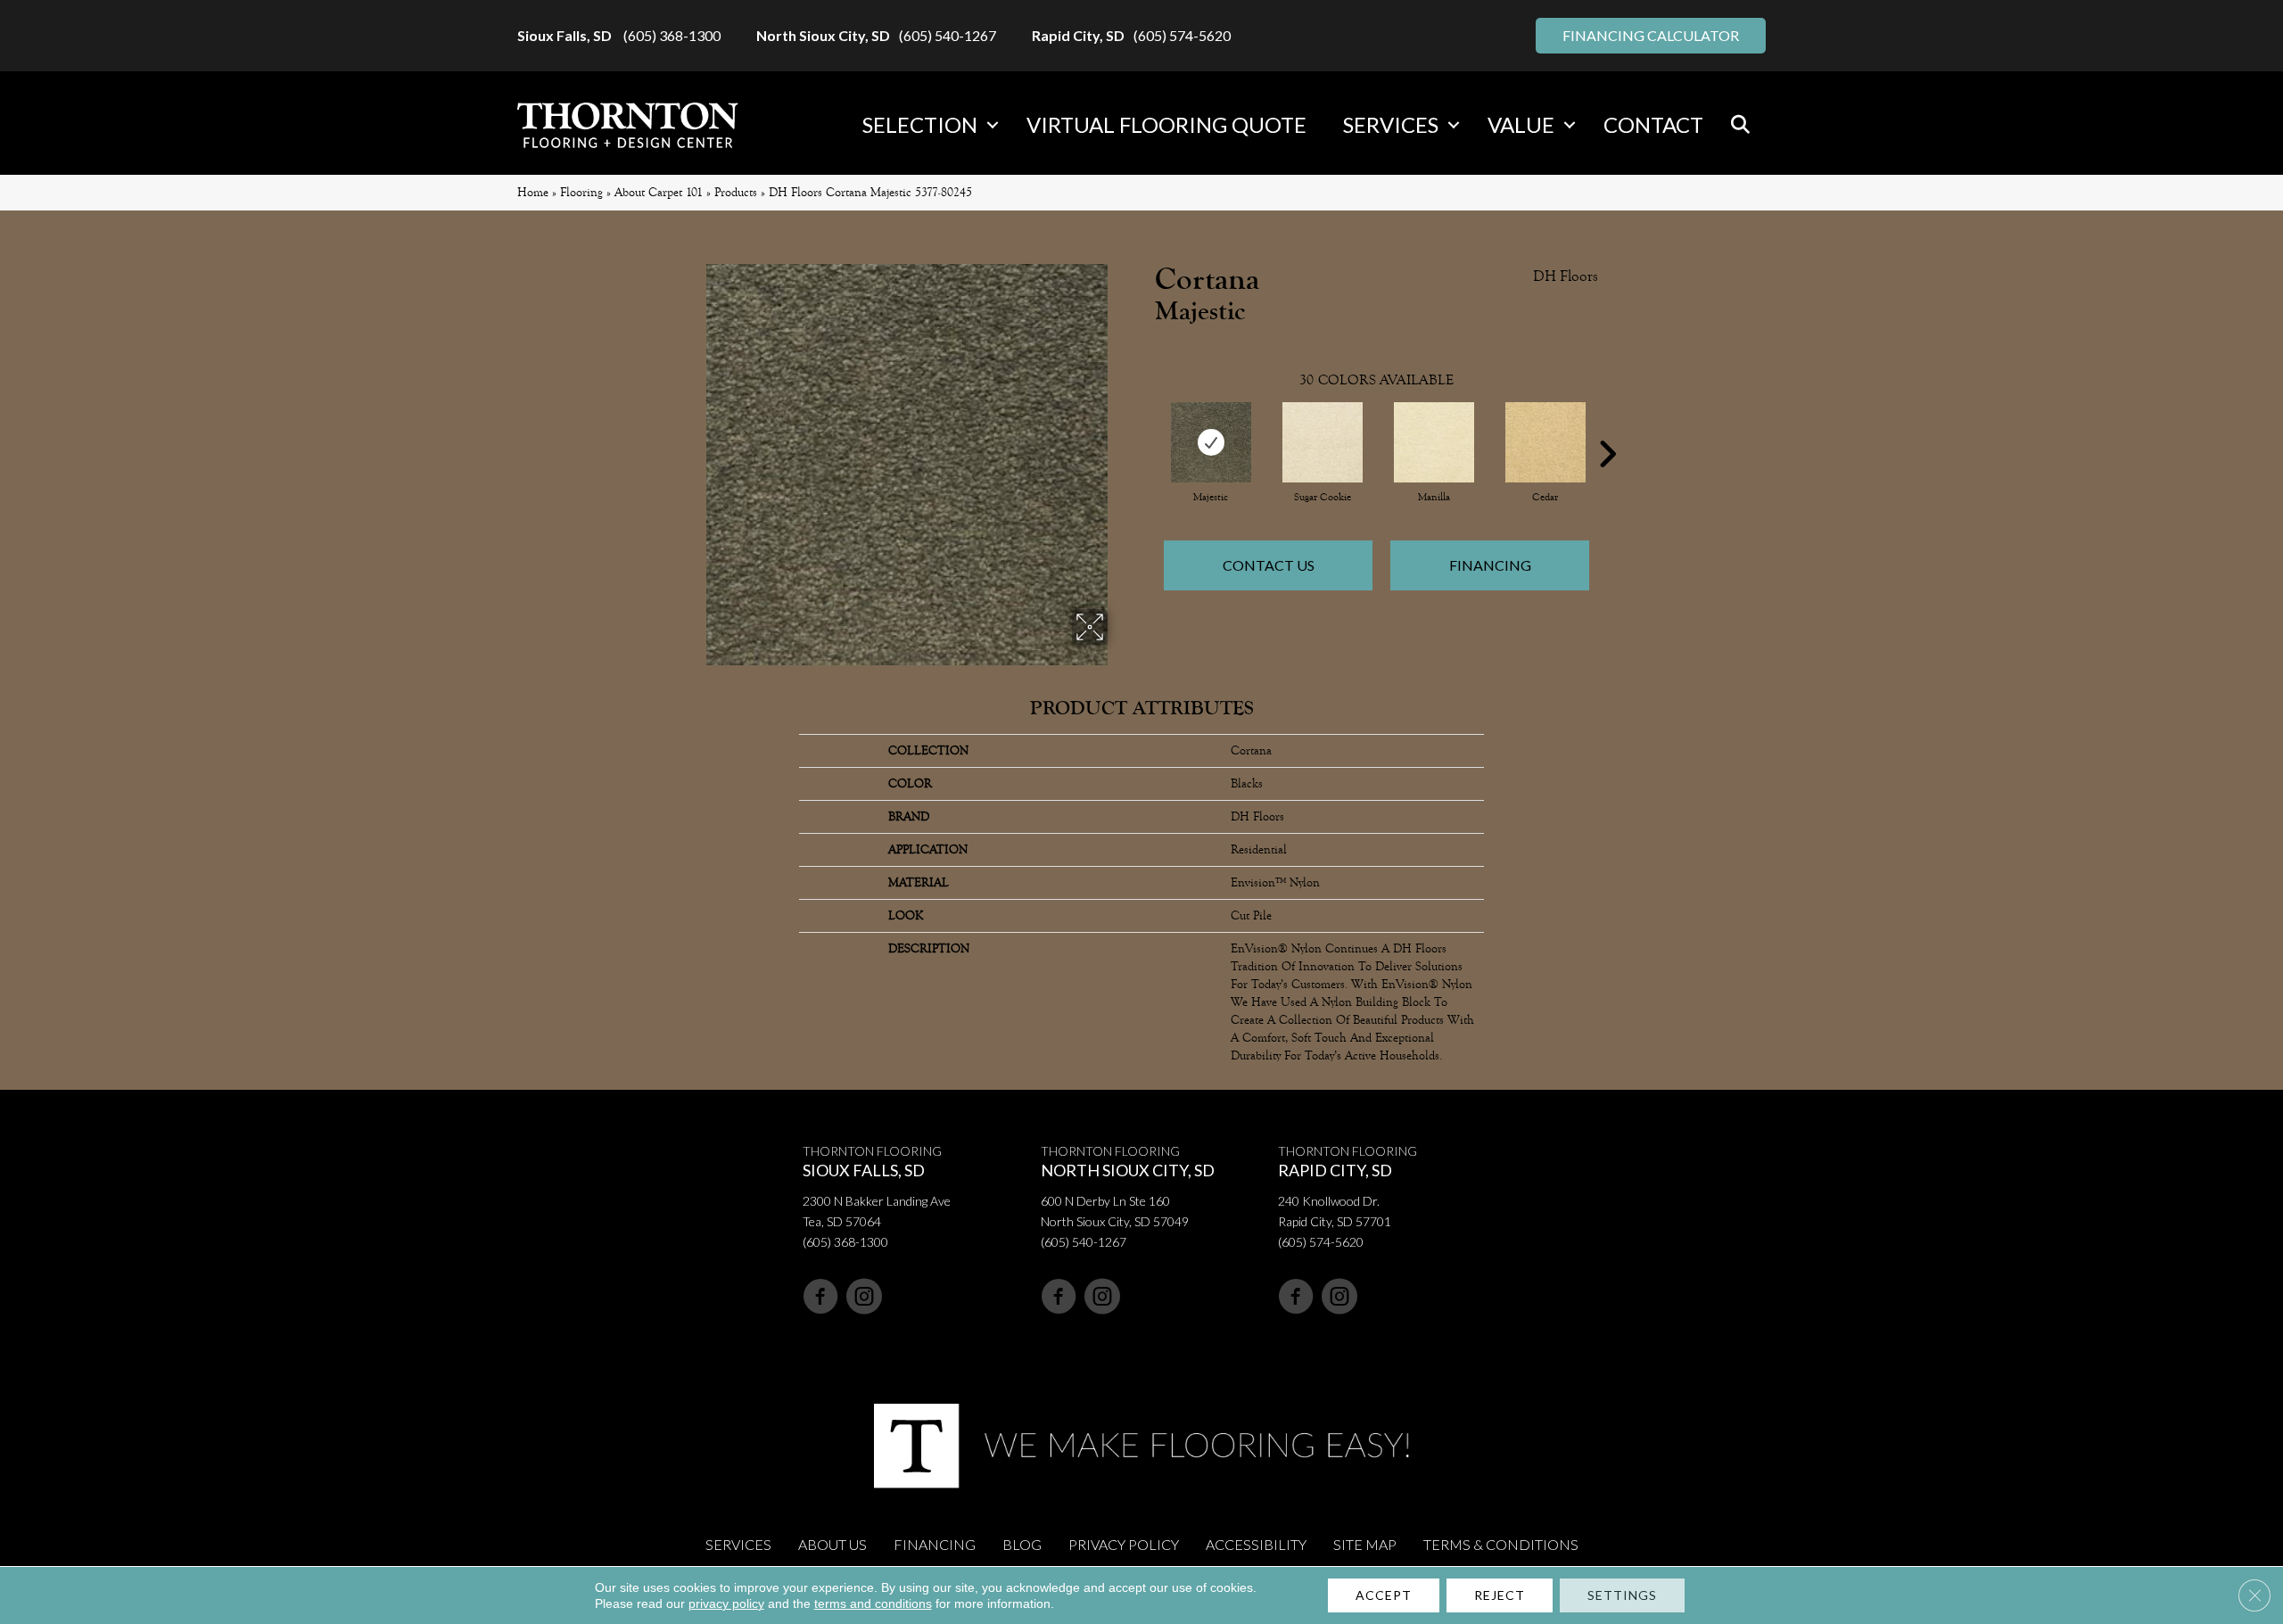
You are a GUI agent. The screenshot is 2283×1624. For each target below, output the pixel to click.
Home (533, 192)
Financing (1490, 565)
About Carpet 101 (659, 192)
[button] (993, 125)
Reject (1500, 1595)
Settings (1622, 1595)
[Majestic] (1211, 442)
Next (1607, 427)
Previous (1146, 427)
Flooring (581, 192)
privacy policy (726, 1603)
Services (1391, 124)
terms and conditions (873, 1603)
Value (1521, 124)
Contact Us (1269, 565)
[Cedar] (1545, 442)
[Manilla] (1434, 442)
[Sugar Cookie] (1323, 442)
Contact (1653, 124)
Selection (920, 124)
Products (736, 192)
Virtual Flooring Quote (1166, 124)
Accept (1384, 1595)
